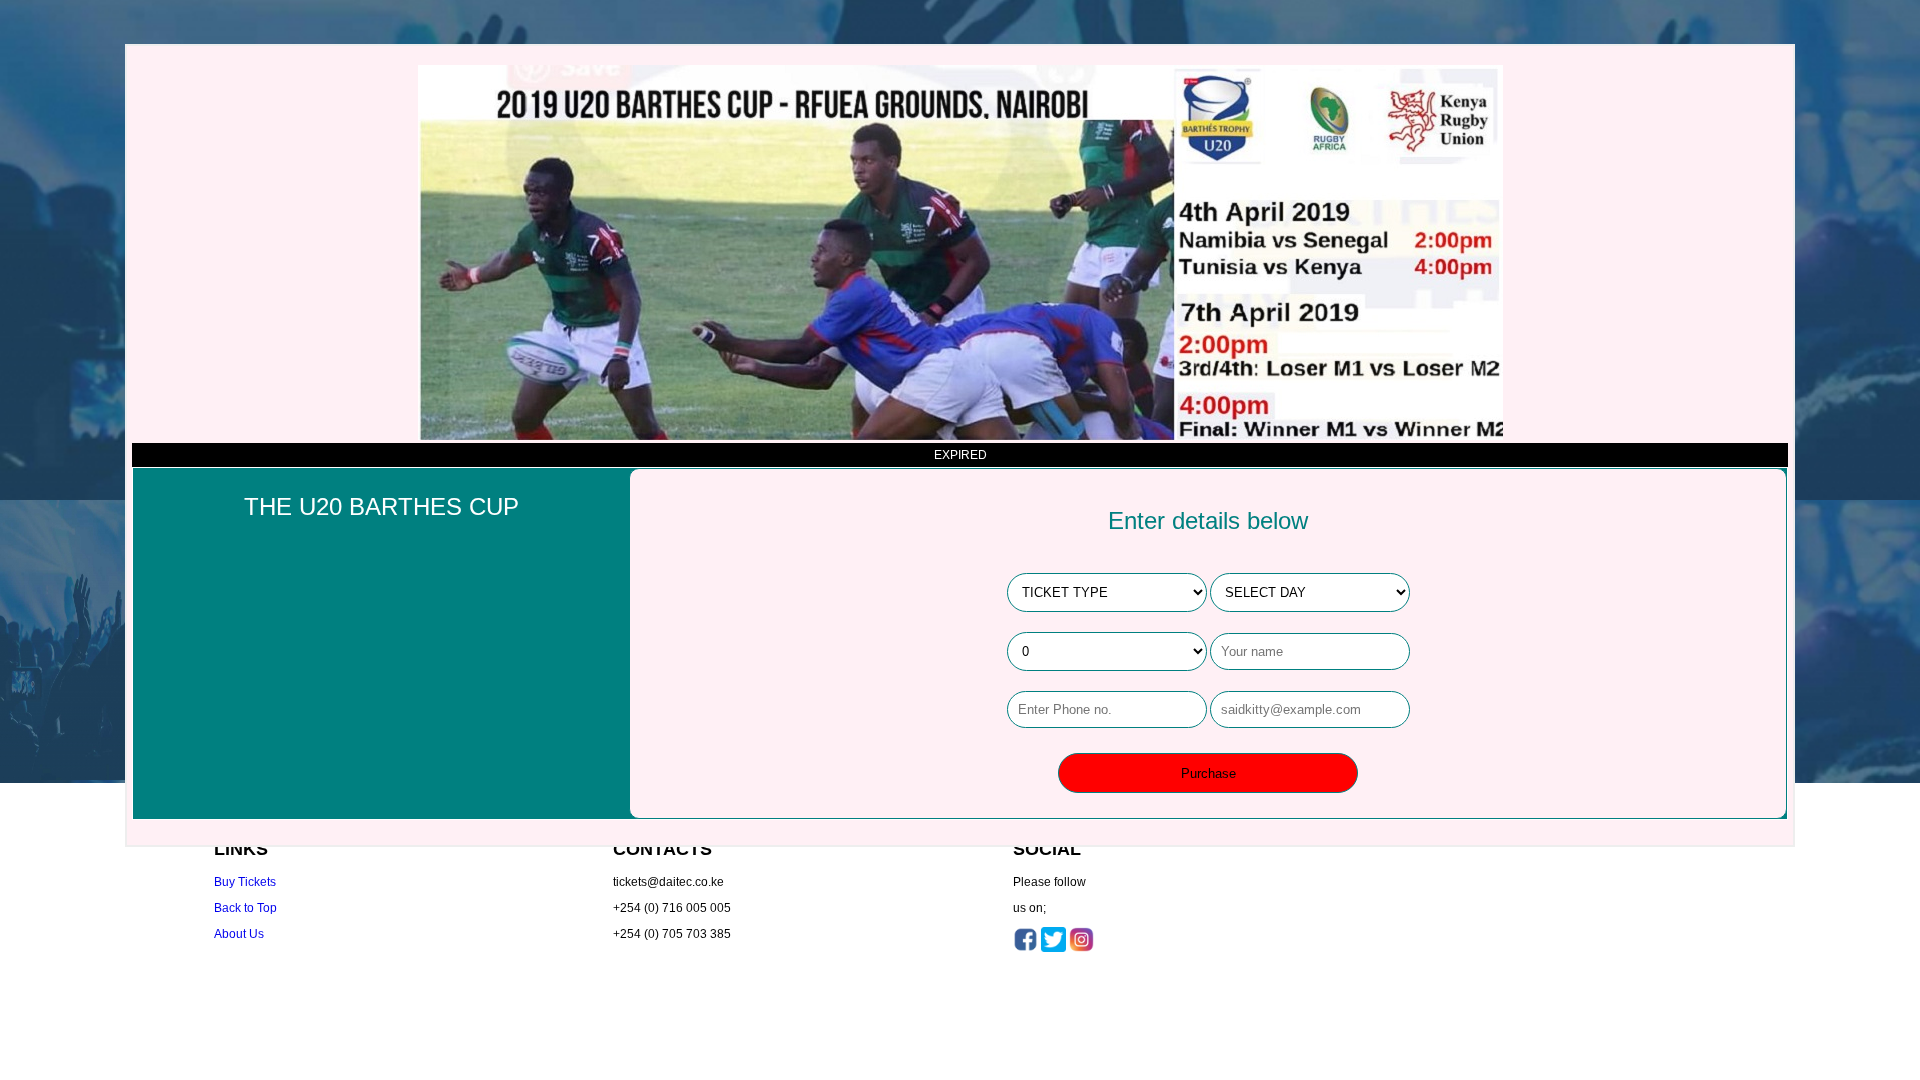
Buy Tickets (245, 882)
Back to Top (245, 908)
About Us (239, 934)
